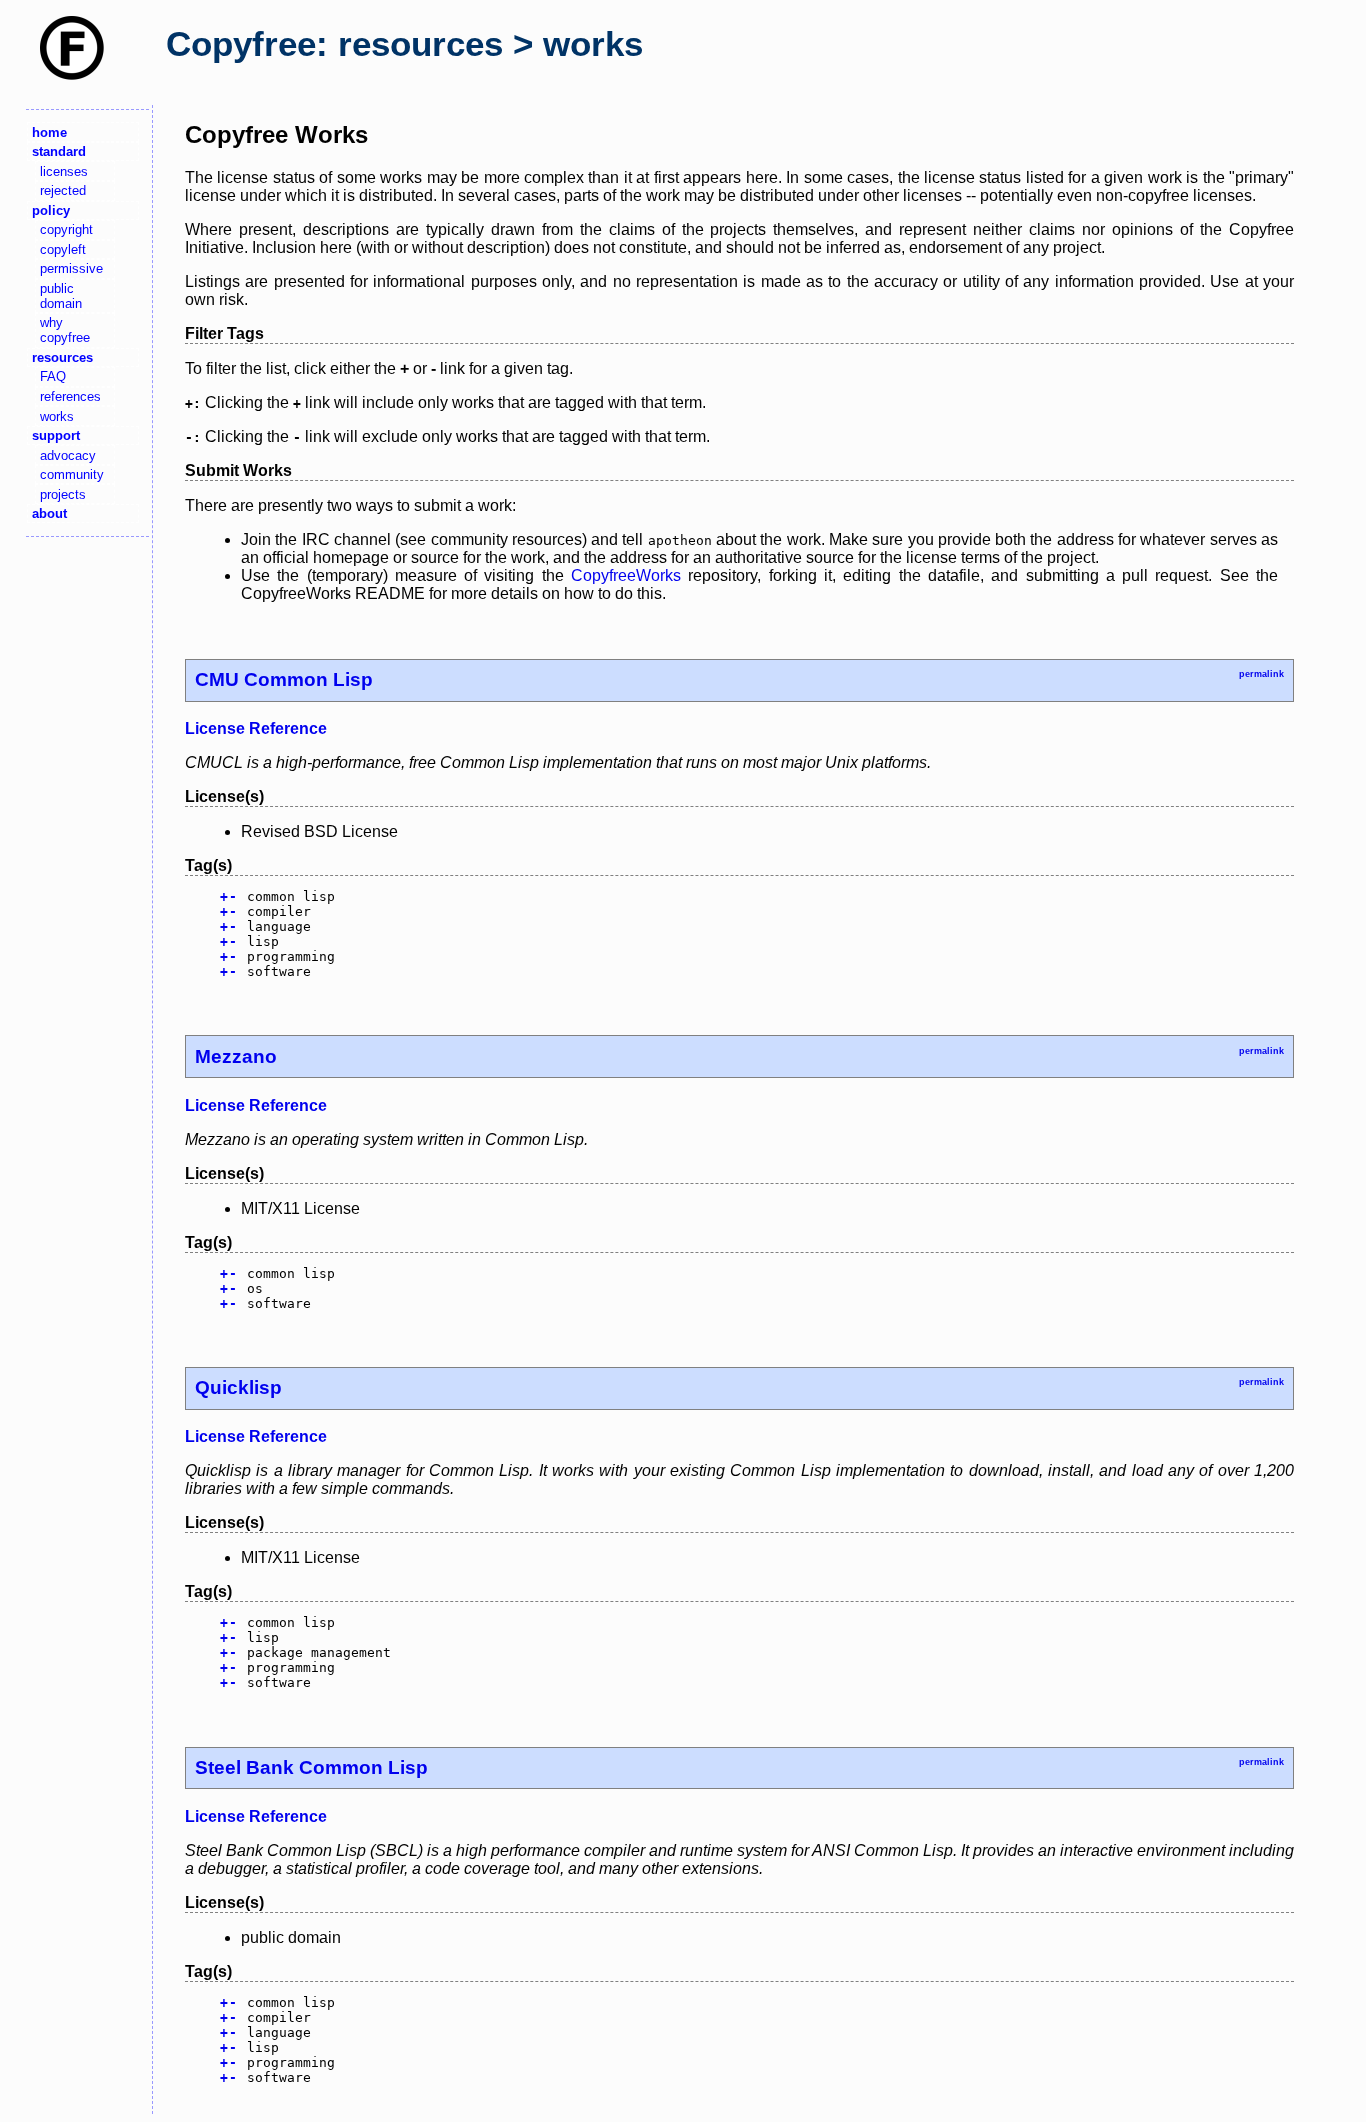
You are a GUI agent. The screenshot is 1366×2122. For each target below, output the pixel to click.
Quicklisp (238, 1387)
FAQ (53, 376)
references (70, 396)
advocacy (68, 455)
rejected (63, 190)
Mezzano (236, 1056)
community (72, 474)
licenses (64, 171)
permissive (71, 268)
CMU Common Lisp (284, 679)
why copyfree (65, 330)
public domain (61, 296)
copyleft (63, 249)
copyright (66, 229)
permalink (1261, 674)
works (57, 416)
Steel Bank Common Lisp (311, 1767)
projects (63, 494)
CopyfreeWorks (626, 575)
